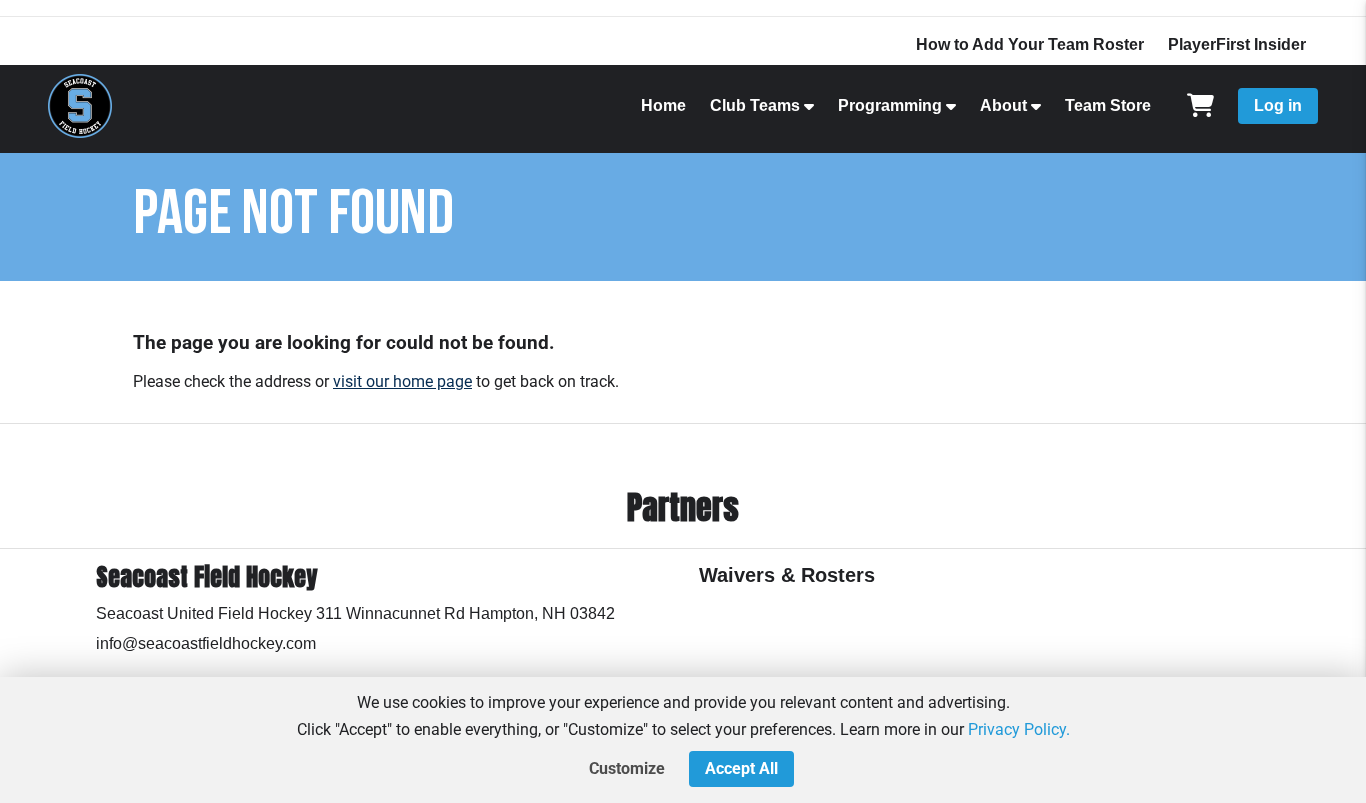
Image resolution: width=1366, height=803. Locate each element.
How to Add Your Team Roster (1030, 44)
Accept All (741, 768)
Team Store (1108, 105)
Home (663, 105)
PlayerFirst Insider (1237, 44)
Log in (1278, 105)
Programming (890, 105)
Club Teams (755, 105)
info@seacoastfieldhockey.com (206, 643)
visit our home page (402, 381)
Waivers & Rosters (787, 575)
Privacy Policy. (1019, 729)
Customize (627, 768)
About (1003, 105)
